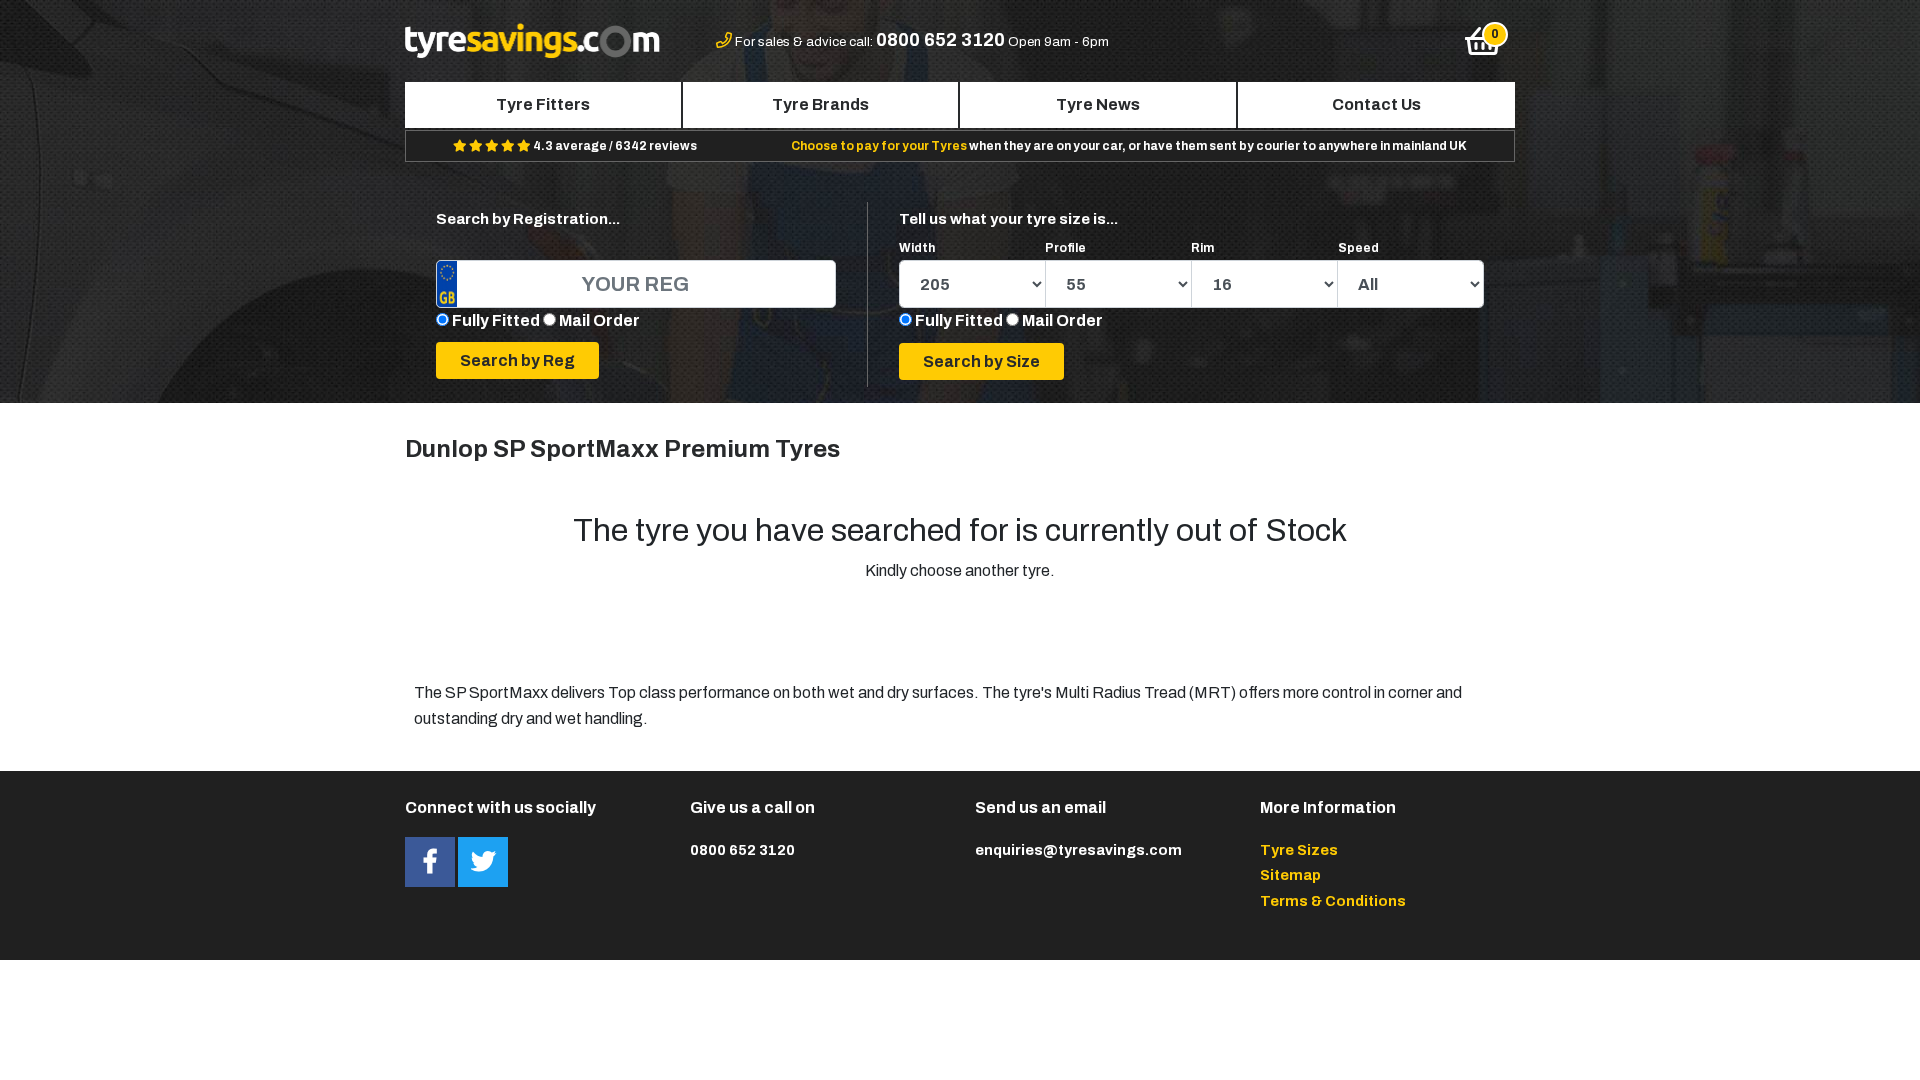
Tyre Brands (820, 104)
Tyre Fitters (543, 104)
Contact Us (1376, 104)
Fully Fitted (496, 320)
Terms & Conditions (1333, 901)
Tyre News (1098, 104)
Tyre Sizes (1299, 850)
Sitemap (1290, 875)
